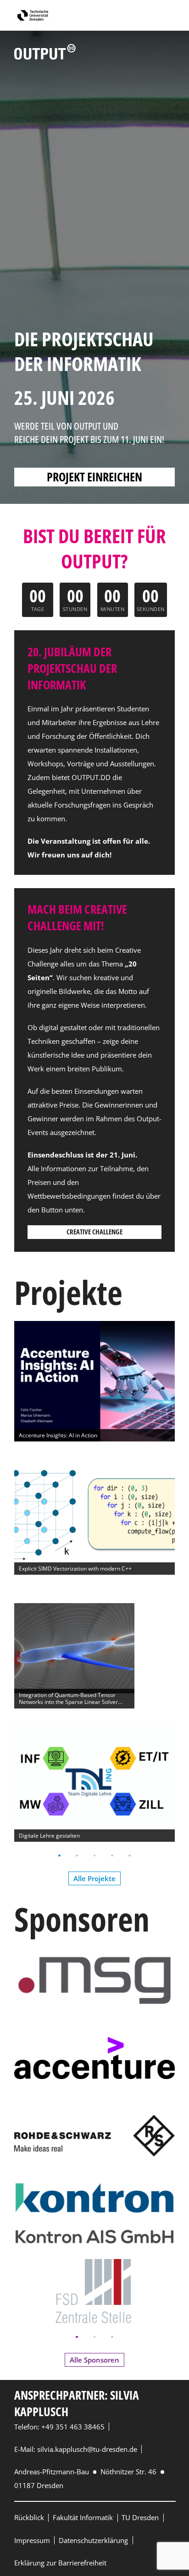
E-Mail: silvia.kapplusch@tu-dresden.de (76, 2449)
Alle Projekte (94, 1878)
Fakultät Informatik (83, 2517)
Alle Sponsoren (94, 2360)
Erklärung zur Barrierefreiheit (60, 2563)
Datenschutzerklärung (93, 2540)
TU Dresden (140, 2517)
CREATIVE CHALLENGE (94, 1232)
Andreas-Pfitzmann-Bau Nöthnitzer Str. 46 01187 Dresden (86, 2478)
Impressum (32, 2540)
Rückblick (29, 2517)
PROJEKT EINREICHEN (94, 477)
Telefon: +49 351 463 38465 (59, 2427)
